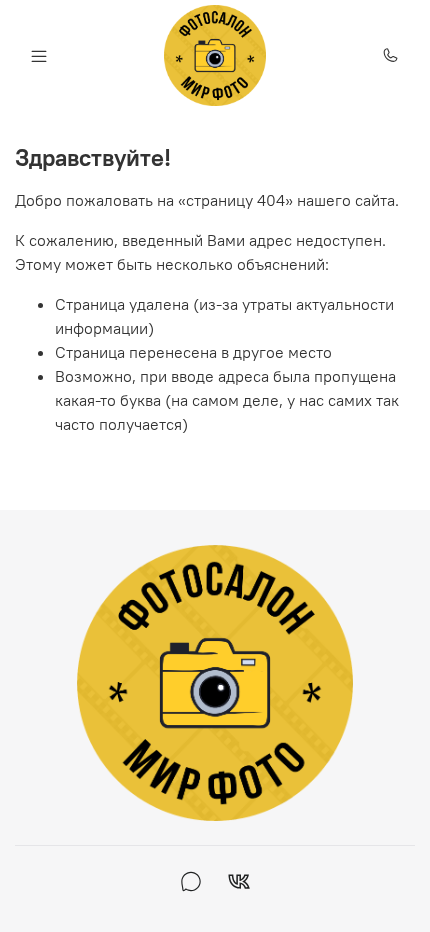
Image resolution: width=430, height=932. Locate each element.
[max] (191, 884)
